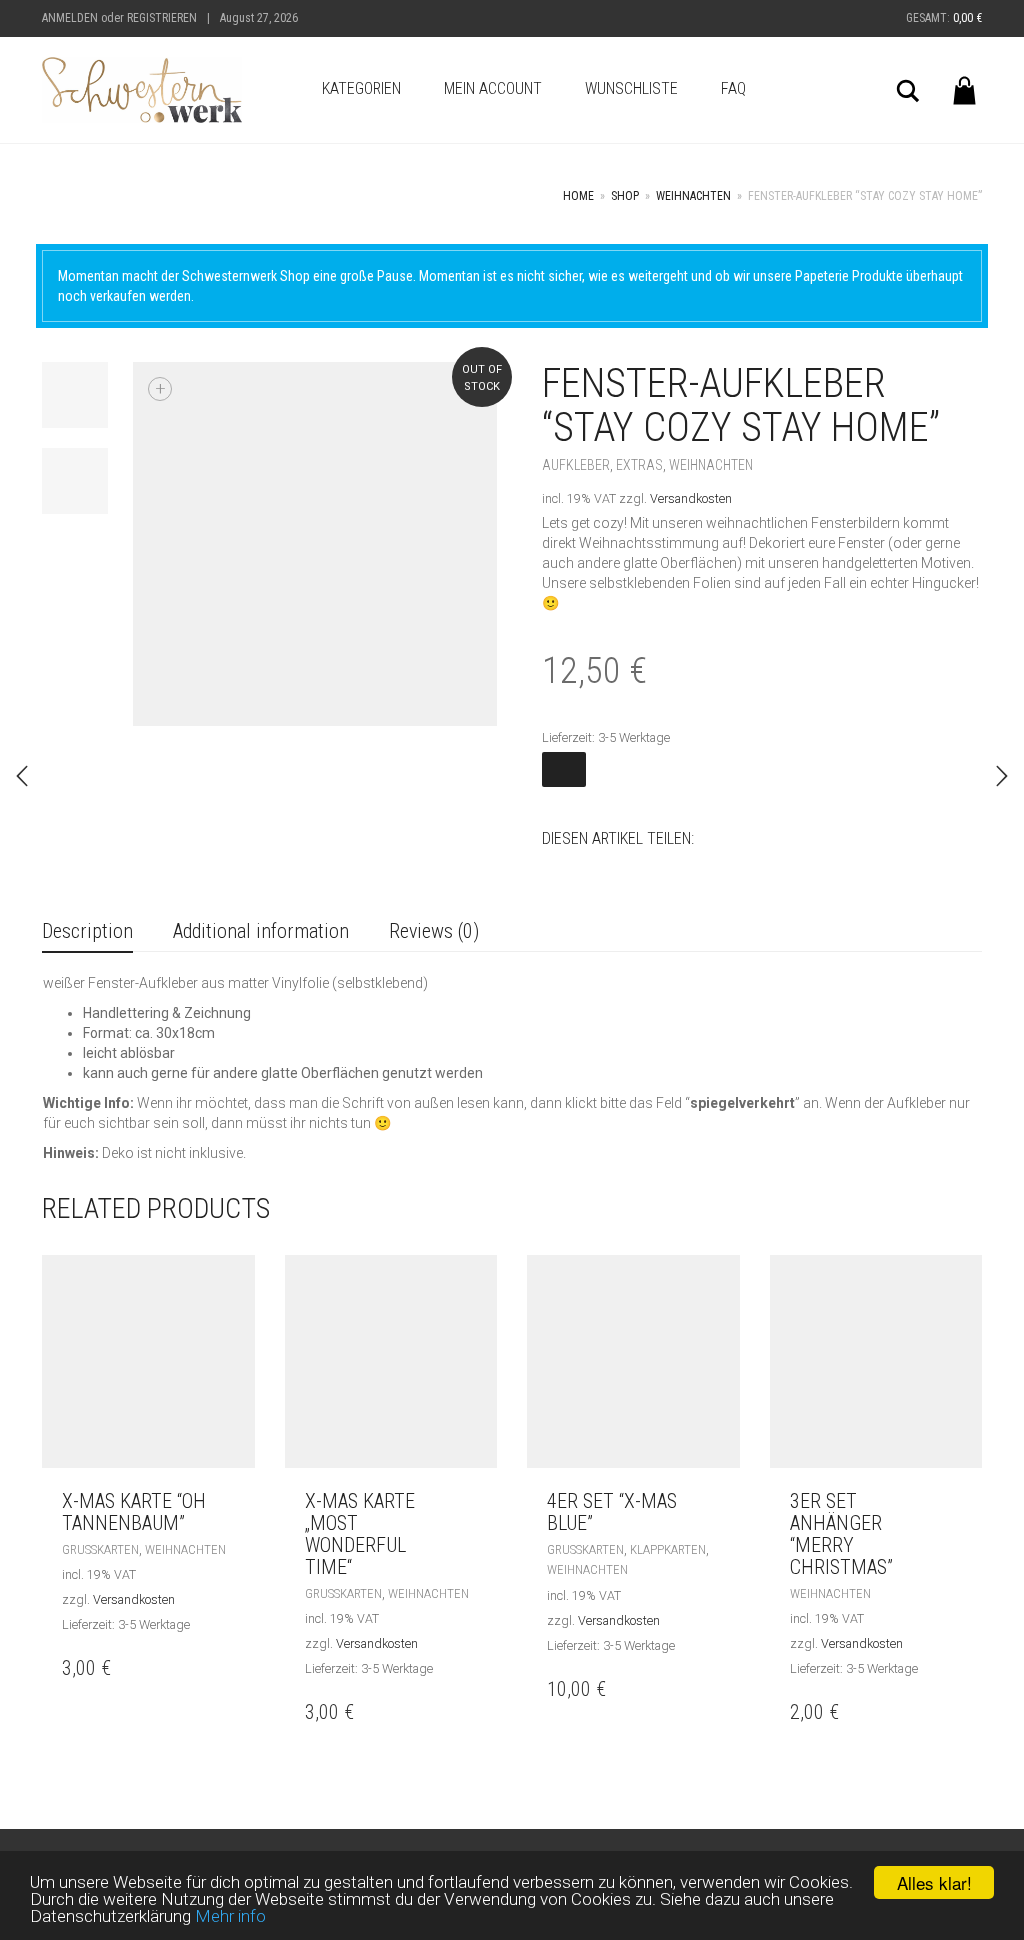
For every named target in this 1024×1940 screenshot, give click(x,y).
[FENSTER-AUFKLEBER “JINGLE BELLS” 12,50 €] (22, 776)
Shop (625, 196)
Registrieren (162, 18)
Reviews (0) (434, 931)
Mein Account (493, 88)
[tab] (87, 932)
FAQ (733, 88)
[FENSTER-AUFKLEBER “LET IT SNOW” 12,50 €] (1002, 776)
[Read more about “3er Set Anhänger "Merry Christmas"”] (961, 1501)
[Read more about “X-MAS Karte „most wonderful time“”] (476, 1501)
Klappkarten (668, 1549)
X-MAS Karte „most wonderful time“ (360, 1534)
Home (578, 196)
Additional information (261, 931)
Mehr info (230, 1916)
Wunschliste (631, 88)
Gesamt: (944, 18)
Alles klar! (934, 1882)
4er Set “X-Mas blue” (612, 1512)
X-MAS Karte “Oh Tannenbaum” (134, 1512)
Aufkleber (576, 465)
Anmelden (70, 18)
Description (87, 931)
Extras (639, 465)
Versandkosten (691, 498)
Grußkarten (100, 1549)
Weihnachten (693, 196)
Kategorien (361, 88)
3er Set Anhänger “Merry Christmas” (841, 1534)
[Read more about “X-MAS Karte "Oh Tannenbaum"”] (234, 1501)
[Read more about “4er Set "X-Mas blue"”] (719, 1501)
